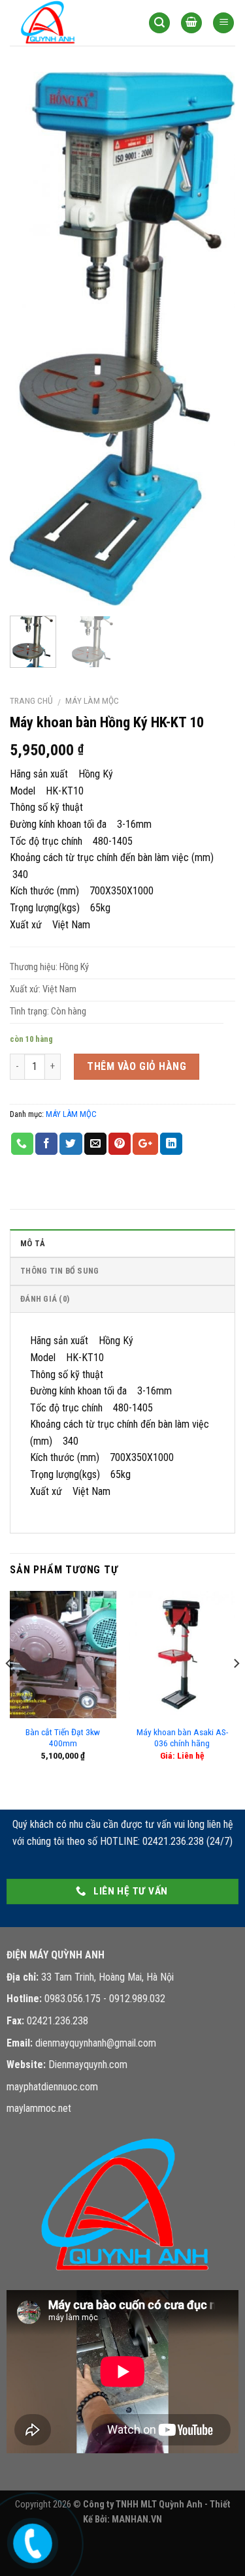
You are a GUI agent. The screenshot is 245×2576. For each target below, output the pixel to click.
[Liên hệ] (31, 2540)
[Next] (214, 339)
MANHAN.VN (137, 2520)
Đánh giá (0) (45, 1299)
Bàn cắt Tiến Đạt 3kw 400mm (63, 1738)
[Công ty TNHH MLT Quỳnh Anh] (69, 23)
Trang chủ (31, 700)
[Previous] (31, 339)
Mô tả (33, 1243)
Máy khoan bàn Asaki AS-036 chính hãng (182, 1738)
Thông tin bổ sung (59, 1271)
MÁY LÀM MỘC (92, 700)
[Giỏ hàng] (191, 23)
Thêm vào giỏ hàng (137, 1066)
